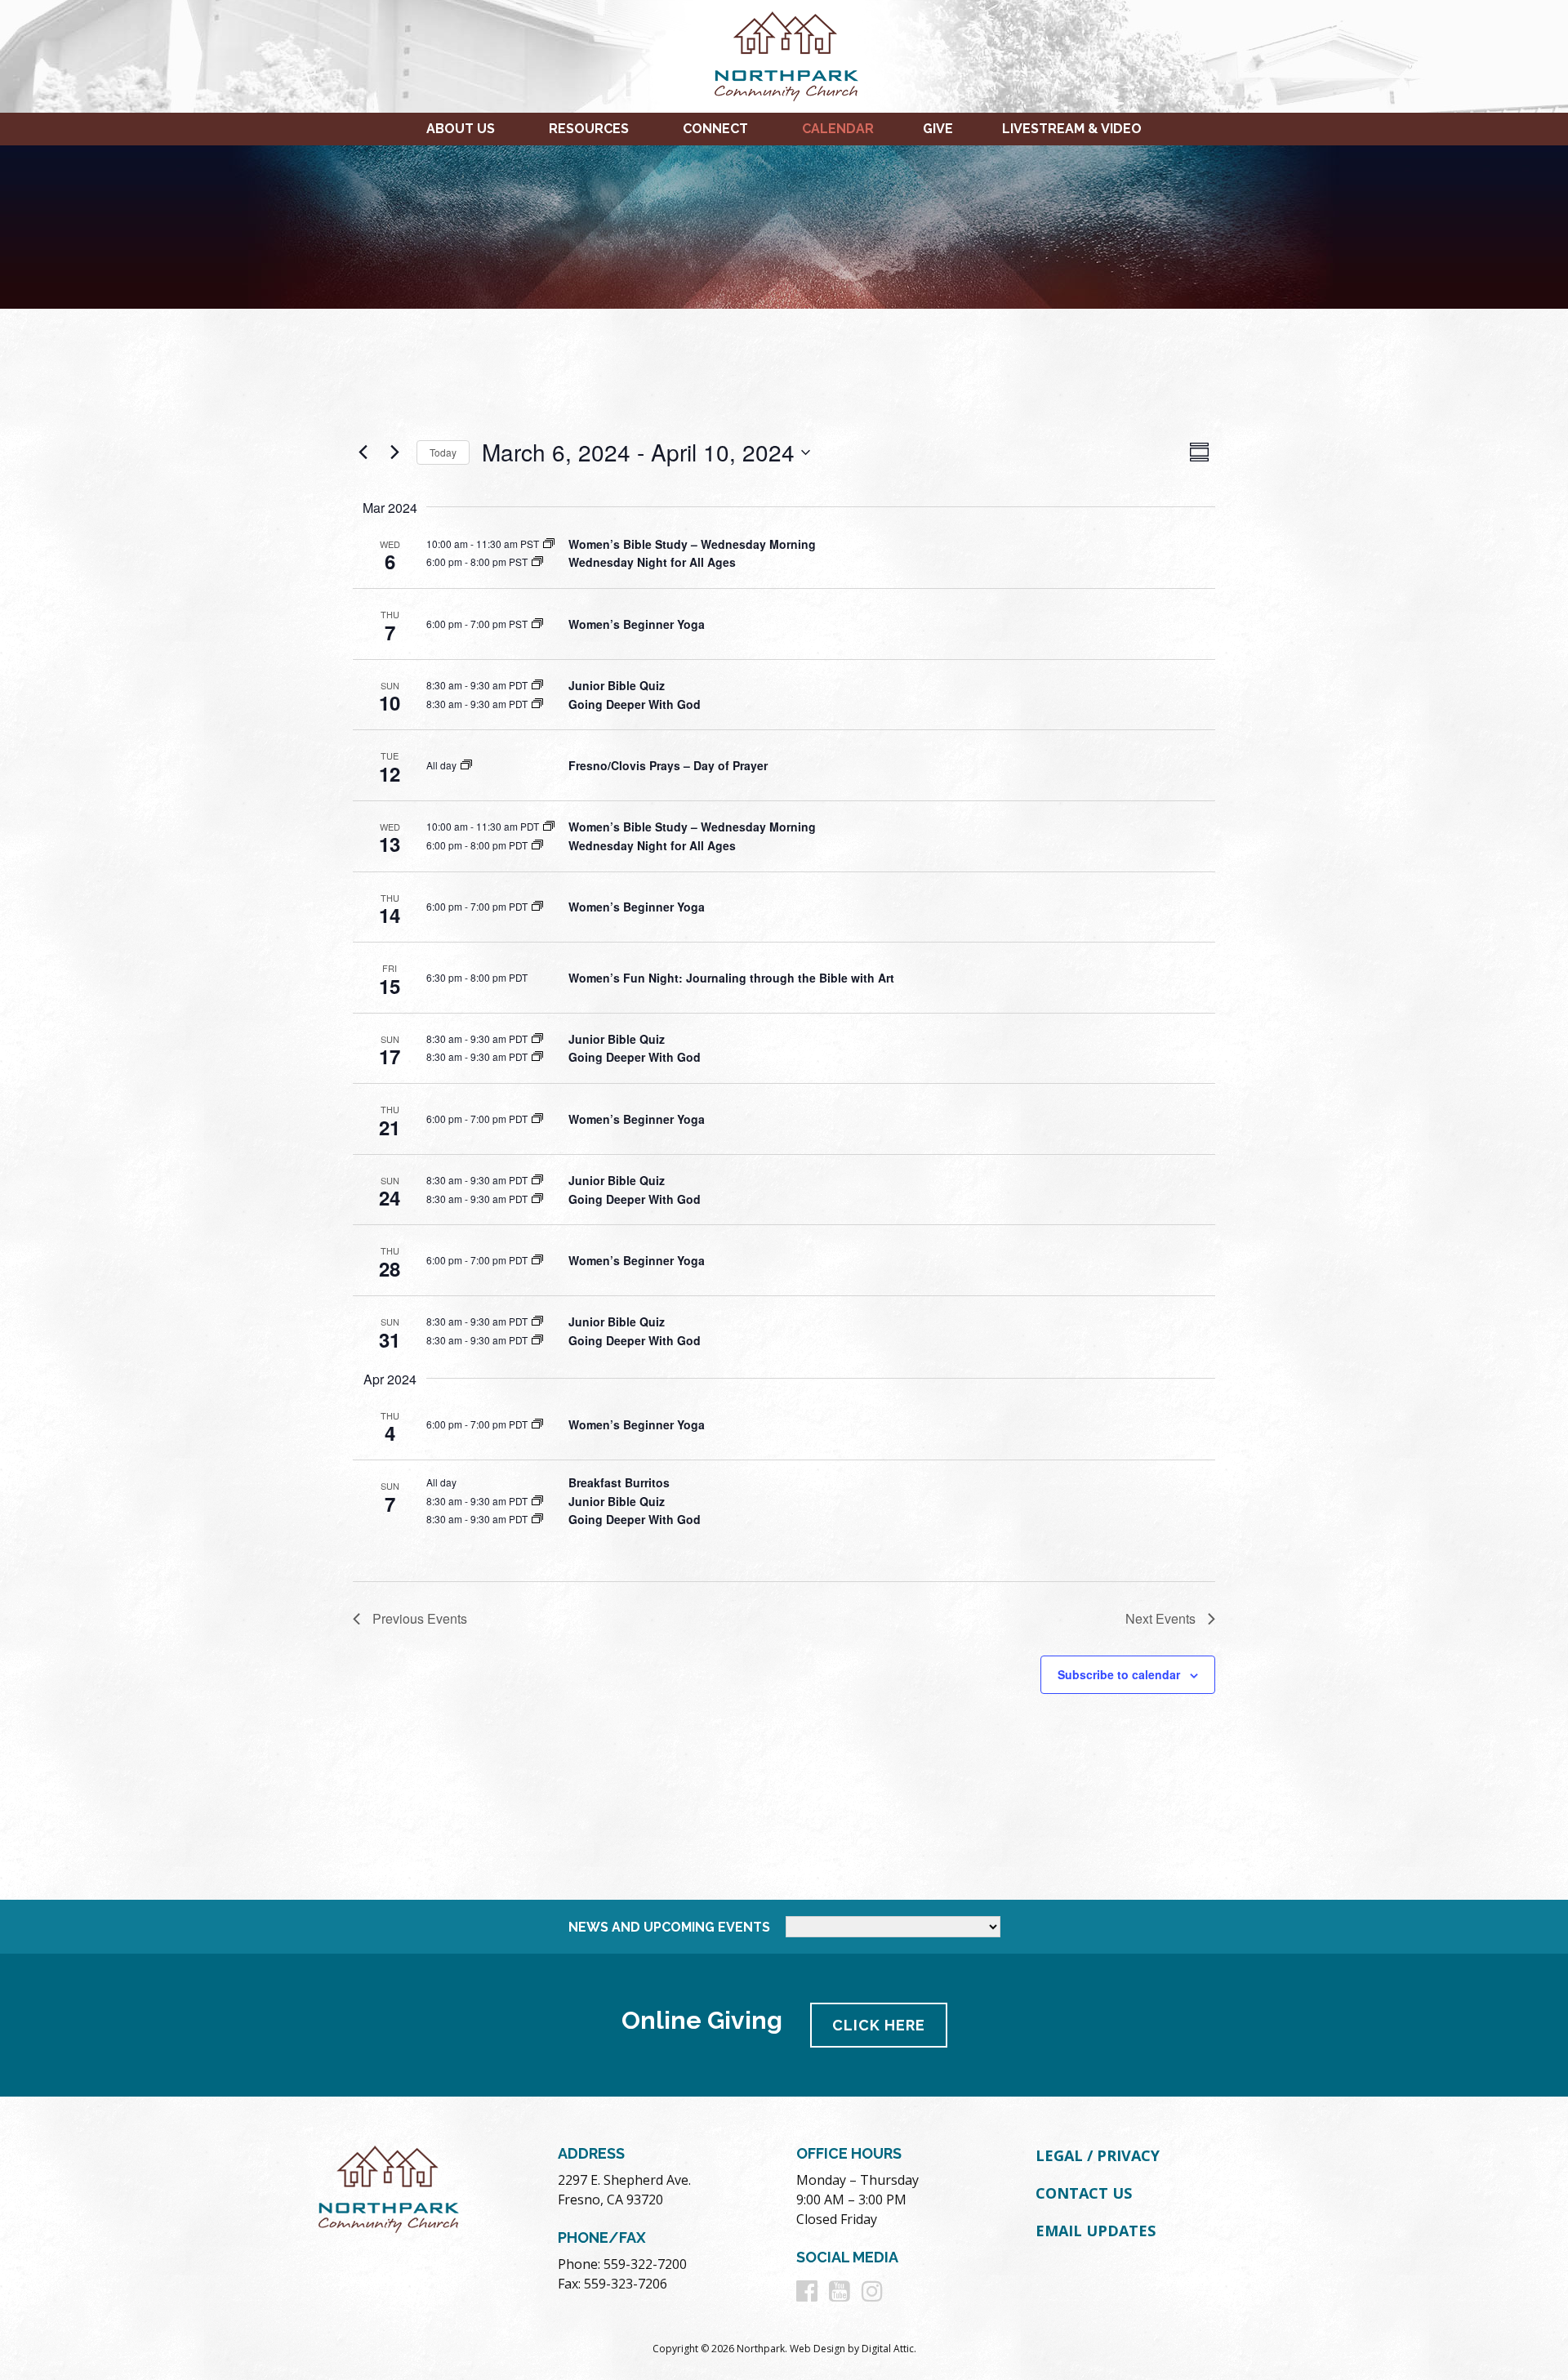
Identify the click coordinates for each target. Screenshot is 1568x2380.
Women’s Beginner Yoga (637, 624)
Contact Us (1084, 2193)
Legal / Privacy (1098, 2155)
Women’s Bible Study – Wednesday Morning (692, 544)
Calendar (838, 129)
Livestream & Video (1072, 129)
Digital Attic (888, 2349)
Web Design (817, 2349)
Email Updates (1096, 2231)
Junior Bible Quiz (617, 685)
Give (938, 129)
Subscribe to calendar (1119, 1674)
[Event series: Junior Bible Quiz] (537, 685)
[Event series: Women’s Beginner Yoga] (537, 624)
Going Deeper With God (635, 704)
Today (443, 452)
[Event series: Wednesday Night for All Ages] (537, 562)
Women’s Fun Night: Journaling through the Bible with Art (731, 978)
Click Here (879, 2025)
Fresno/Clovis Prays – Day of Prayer (668, 765)
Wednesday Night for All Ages (652, 562)
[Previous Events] (363, 452)
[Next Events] (394, 452)
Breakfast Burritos (619, 1482)
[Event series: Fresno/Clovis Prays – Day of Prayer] (466, 765)
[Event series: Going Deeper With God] (537, 704)
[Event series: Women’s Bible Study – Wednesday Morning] (549, 544)
